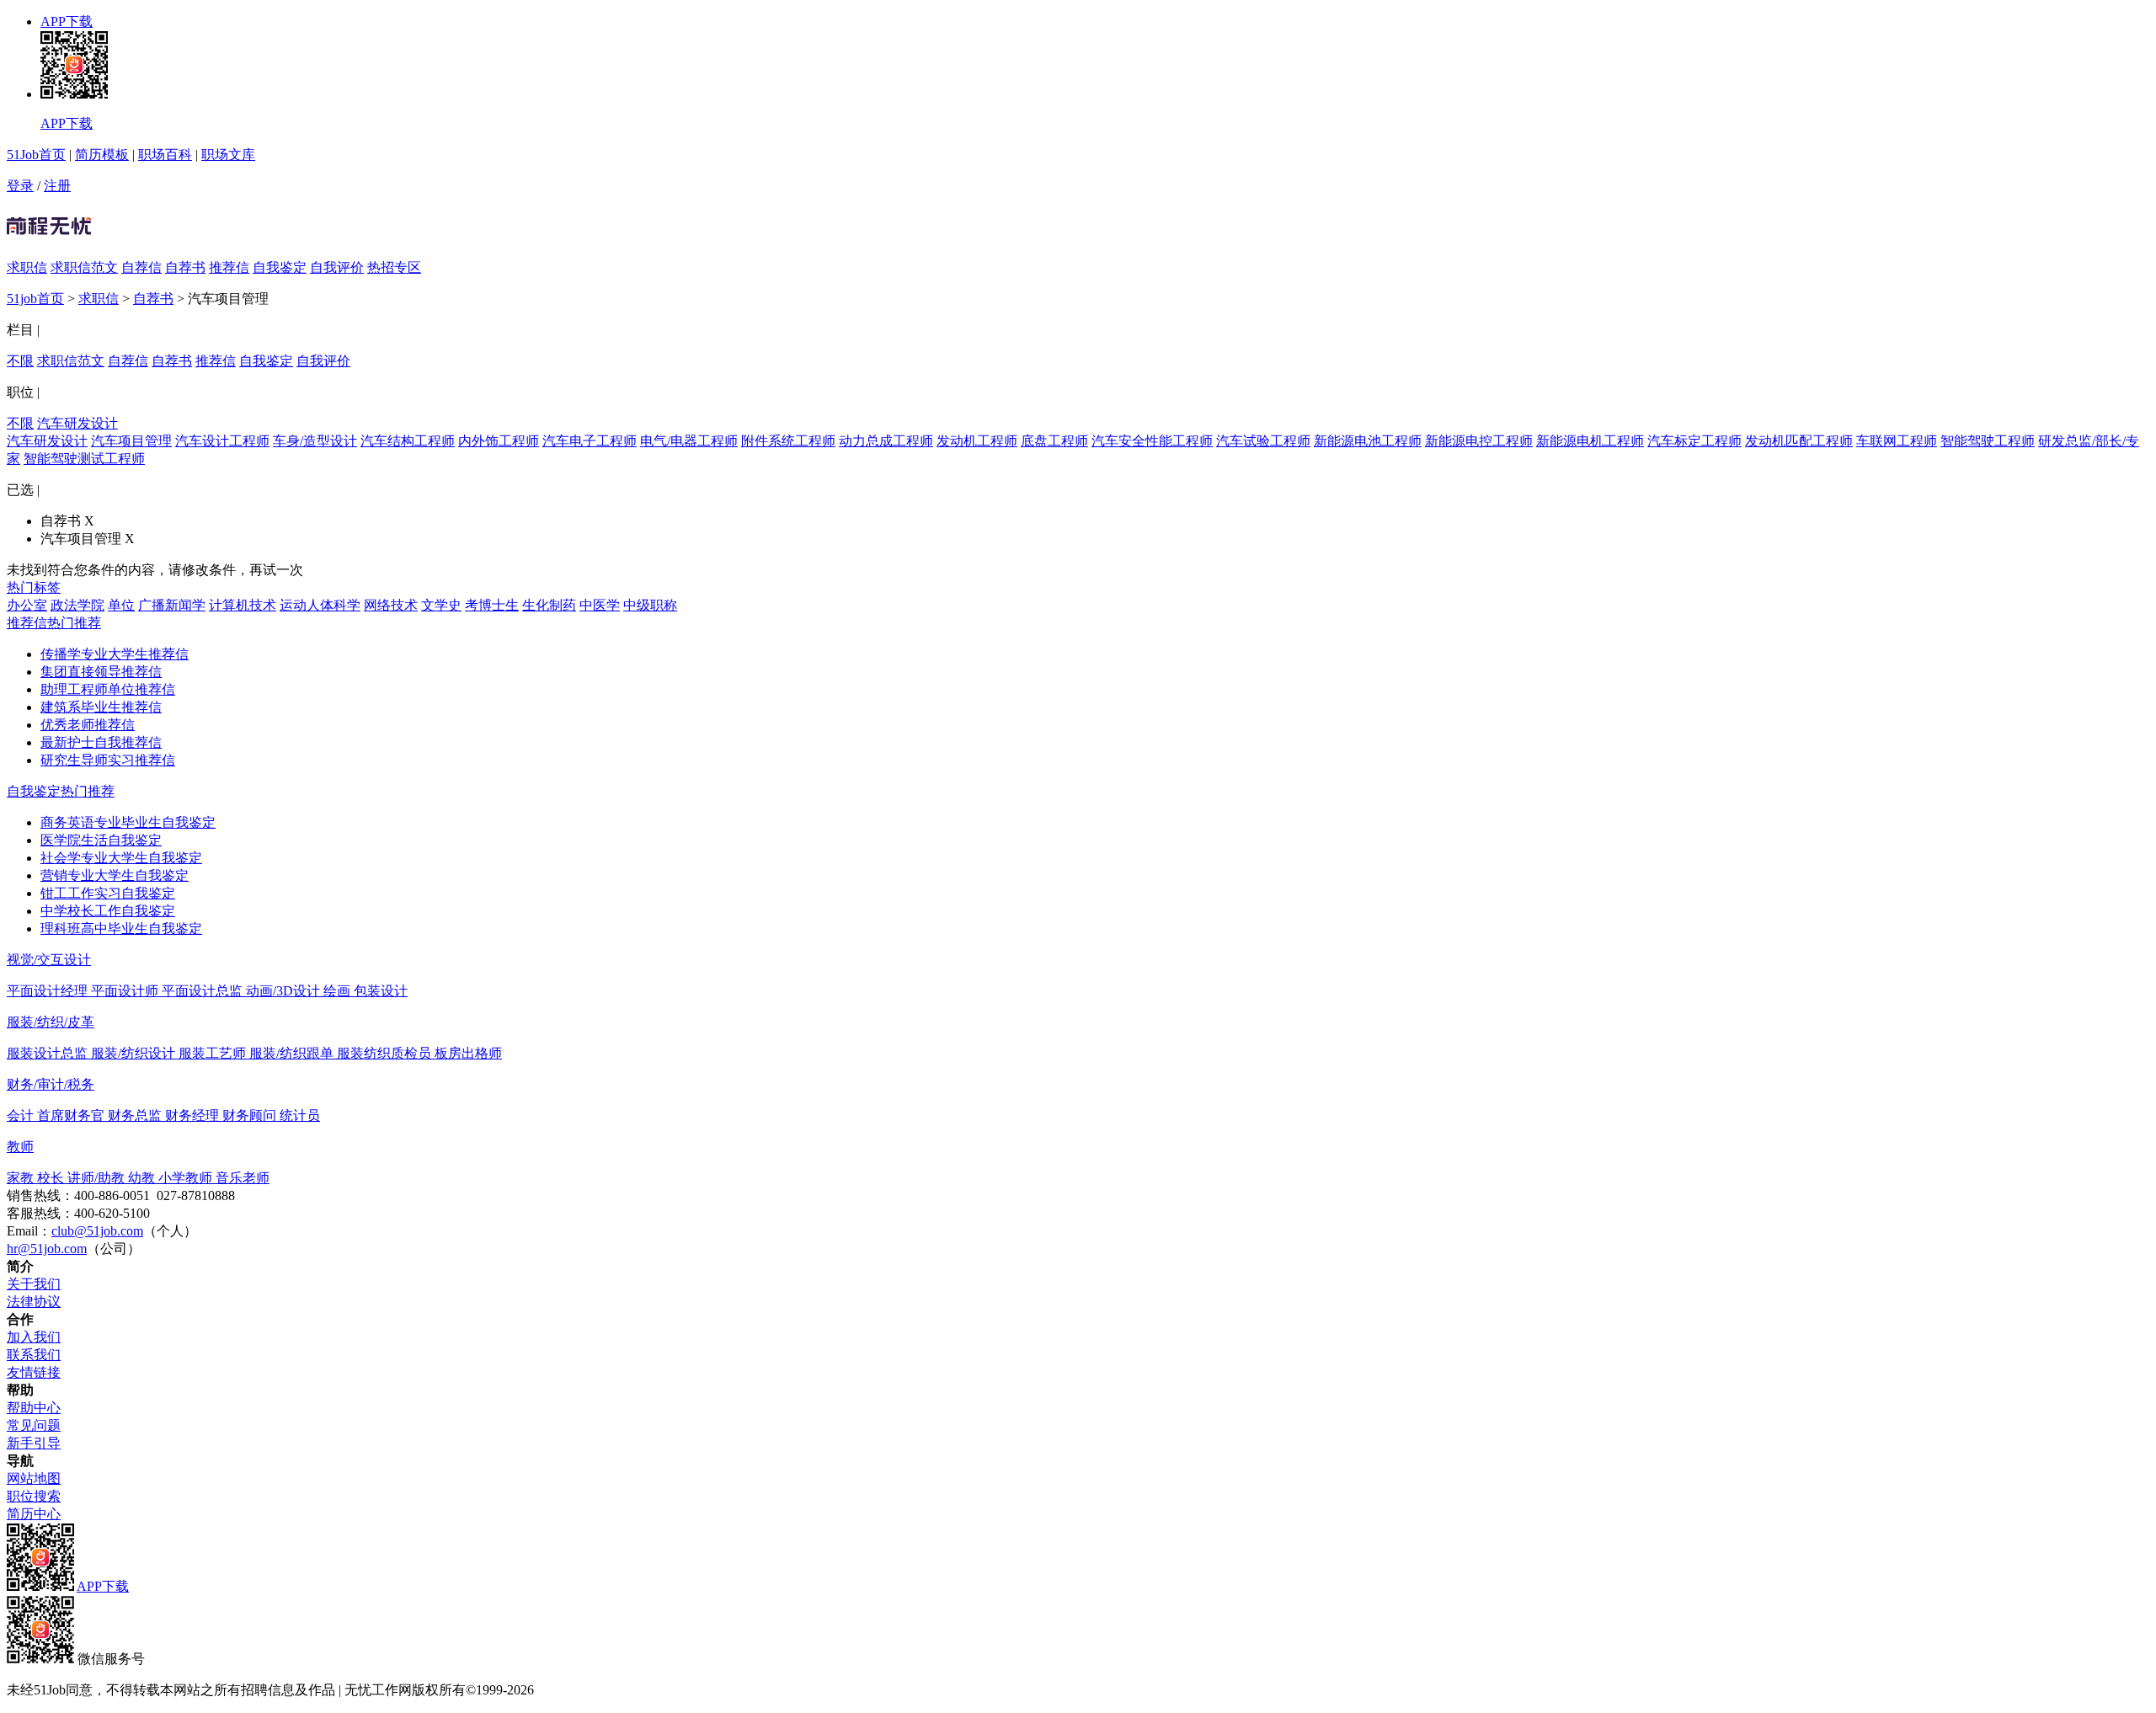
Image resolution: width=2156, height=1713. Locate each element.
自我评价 (337, 267)
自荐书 (185, 267)
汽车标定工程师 (1694, 441)
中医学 (600, 605)
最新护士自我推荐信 (101, 742)
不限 (20, 361)
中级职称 (650, 605)
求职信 (27, 267)
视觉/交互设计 (49, 960)
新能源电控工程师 (1479, 441)
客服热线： (40, 1213)
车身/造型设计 (315, 441)
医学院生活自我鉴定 (101, 840)
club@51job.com (97, 1231)
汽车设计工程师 (222, 441)
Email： (29, 1231)
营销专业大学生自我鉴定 (115, 875)
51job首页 (35, 299)
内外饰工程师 (499, 441)
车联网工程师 (1897, 441)
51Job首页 (36, 155)
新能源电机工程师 (1590, 441)
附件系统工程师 (788, 441)
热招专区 (394, 267)
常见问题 (34, 1425)
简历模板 (102, 155)
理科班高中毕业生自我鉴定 (121, 929)
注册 (57, 186)
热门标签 (34, 587)
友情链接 (34, 1372)
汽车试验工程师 (1263, 441)
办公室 (27, 605)
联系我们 (34, 1355)
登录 (20, 186)
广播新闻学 (172, 605)
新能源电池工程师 (1368, 441)
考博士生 (492, 605)
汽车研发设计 (77, 423)
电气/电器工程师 (689, 441)
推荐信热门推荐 (54, 623)
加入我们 (34, 1337)
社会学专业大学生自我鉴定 (121, 858)
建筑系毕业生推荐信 (101, 707)
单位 (121, 605)
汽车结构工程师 (408, 441)
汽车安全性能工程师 (1152, 441)
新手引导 (34, 1443)
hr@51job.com (47, 1249)
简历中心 (34, 1514)
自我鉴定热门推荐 (61, 791)
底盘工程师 (1054, 441)
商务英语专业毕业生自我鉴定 (128, 822)
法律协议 (34, 1302)
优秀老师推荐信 (88, 725)
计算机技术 (243, 605)
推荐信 (229, 267)
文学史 (441, 605)
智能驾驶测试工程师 (84, 459)
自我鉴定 (280, 267)
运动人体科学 (320, 605)
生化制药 (549, 605)
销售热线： (40, 1195)
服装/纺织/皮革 (51, 1022)
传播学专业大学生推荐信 (115, 654)
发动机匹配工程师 (1799, 441)
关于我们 (34, 1284)
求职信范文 (84, 267)
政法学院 (77, 605)
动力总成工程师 (886, 441)
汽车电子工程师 (590, 441)
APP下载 (67, 21)
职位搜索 (34, 1496)
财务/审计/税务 (51, 1084)
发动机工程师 (977, 441)
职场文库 (228, 155)
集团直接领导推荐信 (101, 672)
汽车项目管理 (131, 441)
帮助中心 (34, 1408)
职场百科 (165, 155)
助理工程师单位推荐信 (108, 689)
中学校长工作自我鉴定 (108, 911)
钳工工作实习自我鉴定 (108, 893)
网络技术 (391, 605)
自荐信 (141, 267)
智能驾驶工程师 (1988, 441)
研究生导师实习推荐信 (108, 760)
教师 (20, 1147)
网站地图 (34, 1478)
